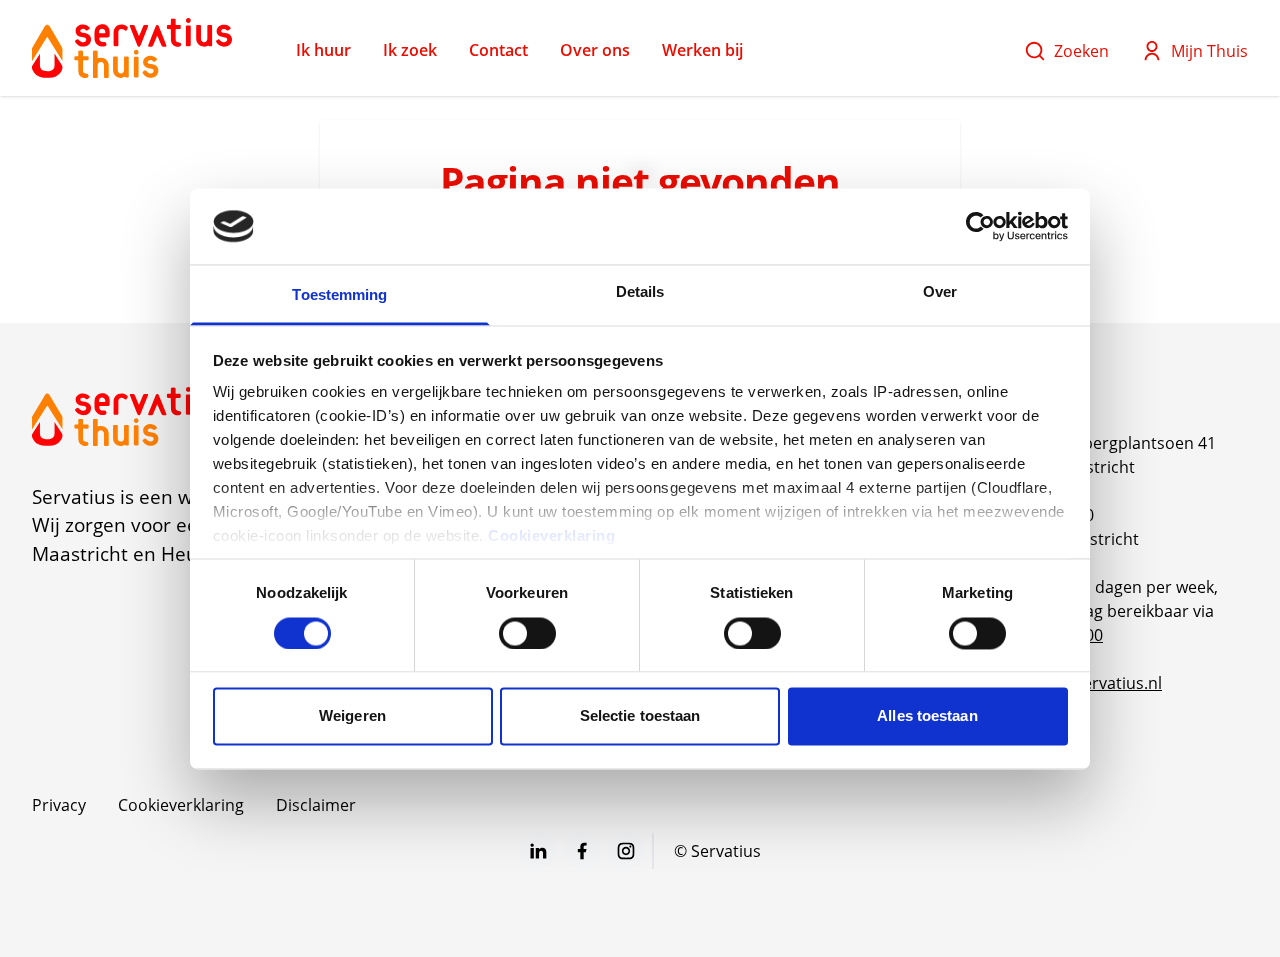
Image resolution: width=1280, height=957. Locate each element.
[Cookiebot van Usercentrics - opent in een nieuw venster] (980, 226)
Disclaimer (316, 805)
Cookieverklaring (551, 536)
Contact (498, 50)
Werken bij (702, 50)
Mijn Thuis (1209, 51)
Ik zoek (410, 50)
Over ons (595, 50)
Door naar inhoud (84, 28)
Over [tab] (940, 292)
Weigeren (352, 716)
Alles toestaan (927, 716)
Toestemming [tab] (339, 295)
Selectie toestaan (640, 716)
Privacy (59, 805)
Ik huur (323, 50)
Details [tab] (640, 292)
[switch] (527, 633)
